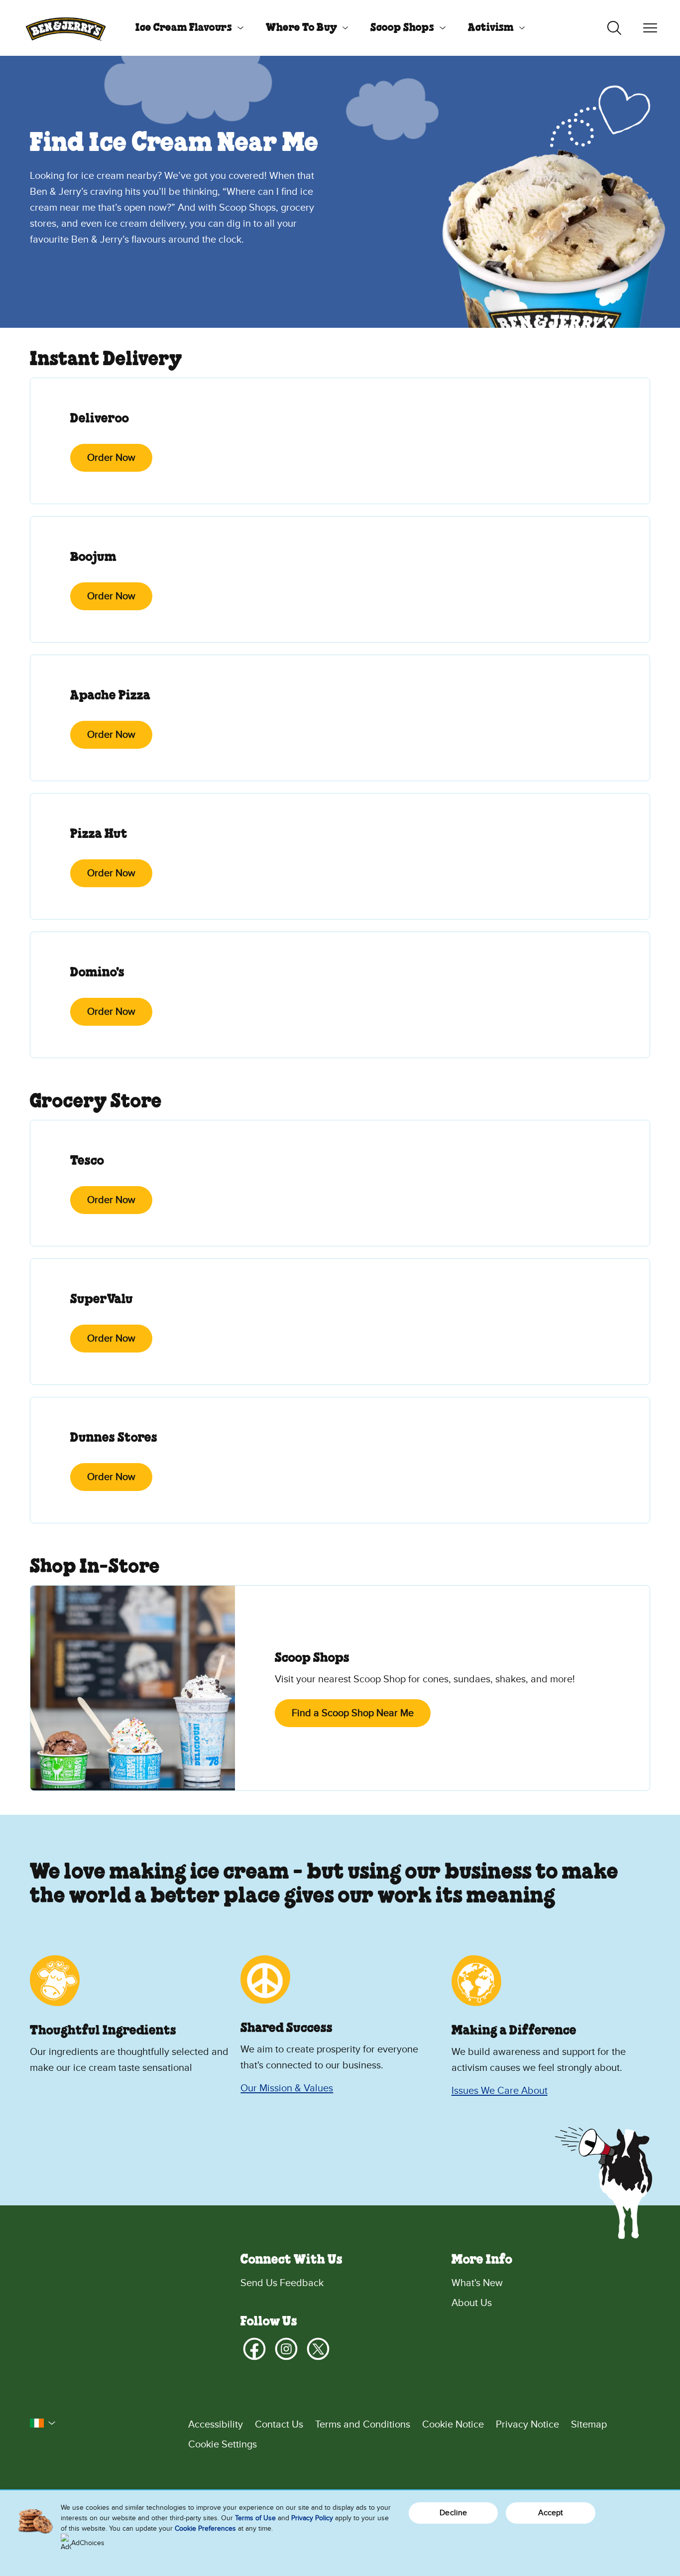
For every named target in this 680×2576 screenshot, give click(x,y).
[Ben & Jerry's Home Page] (66, 28)
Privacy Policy (312, 2518)
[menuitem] (186, 28)
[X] (318, 2349)
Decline (453, 2513)
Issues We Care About (500, 2091)
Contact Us (279, 2425)
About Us (472, 2303)
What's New (477, 2283)
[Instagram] (286, 2349)
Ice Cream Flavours (184, 28)
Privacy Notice (527, 2425)
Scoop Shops (402, 28)
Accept (551, 2513)
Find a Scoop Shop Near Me (353, 1713)
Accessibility (216, 2425)
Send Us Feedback (282, 2283)
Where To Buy (301, 28)
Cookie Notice (453, 2425)
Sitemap (589, 2425)
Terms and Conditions (363, 2425)
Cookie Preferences (205, 2528)
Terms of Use (255, 2518)
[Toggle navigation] (650, 28)
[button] (43, 2423)
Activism (491, 28)
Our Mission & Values (287, 2088)
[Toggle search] (614, 28)
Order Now (111, 458)
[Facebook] (254, 2349)
